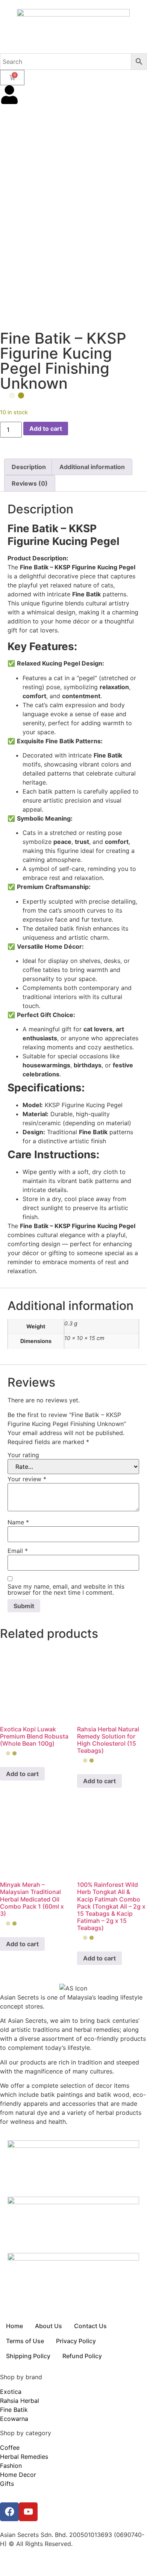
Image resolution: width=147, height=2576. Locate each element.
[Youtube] (28, 2512)
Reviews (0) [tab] (30, 483)
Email (18, 1551)
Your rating (23, 1455)
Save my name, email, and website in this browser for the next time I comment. (66, 1589)
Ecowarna (14, 2419)
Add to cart (46, 429)
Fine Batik (14, 2410)
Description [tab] (29, 467)
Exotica (11, 2392)
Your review (27, 1479)
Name (18, 1522)
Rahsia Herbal (20, 2401)
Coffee (10, 2448)
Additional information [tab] (92, 467)
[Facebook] (9, 2512)
